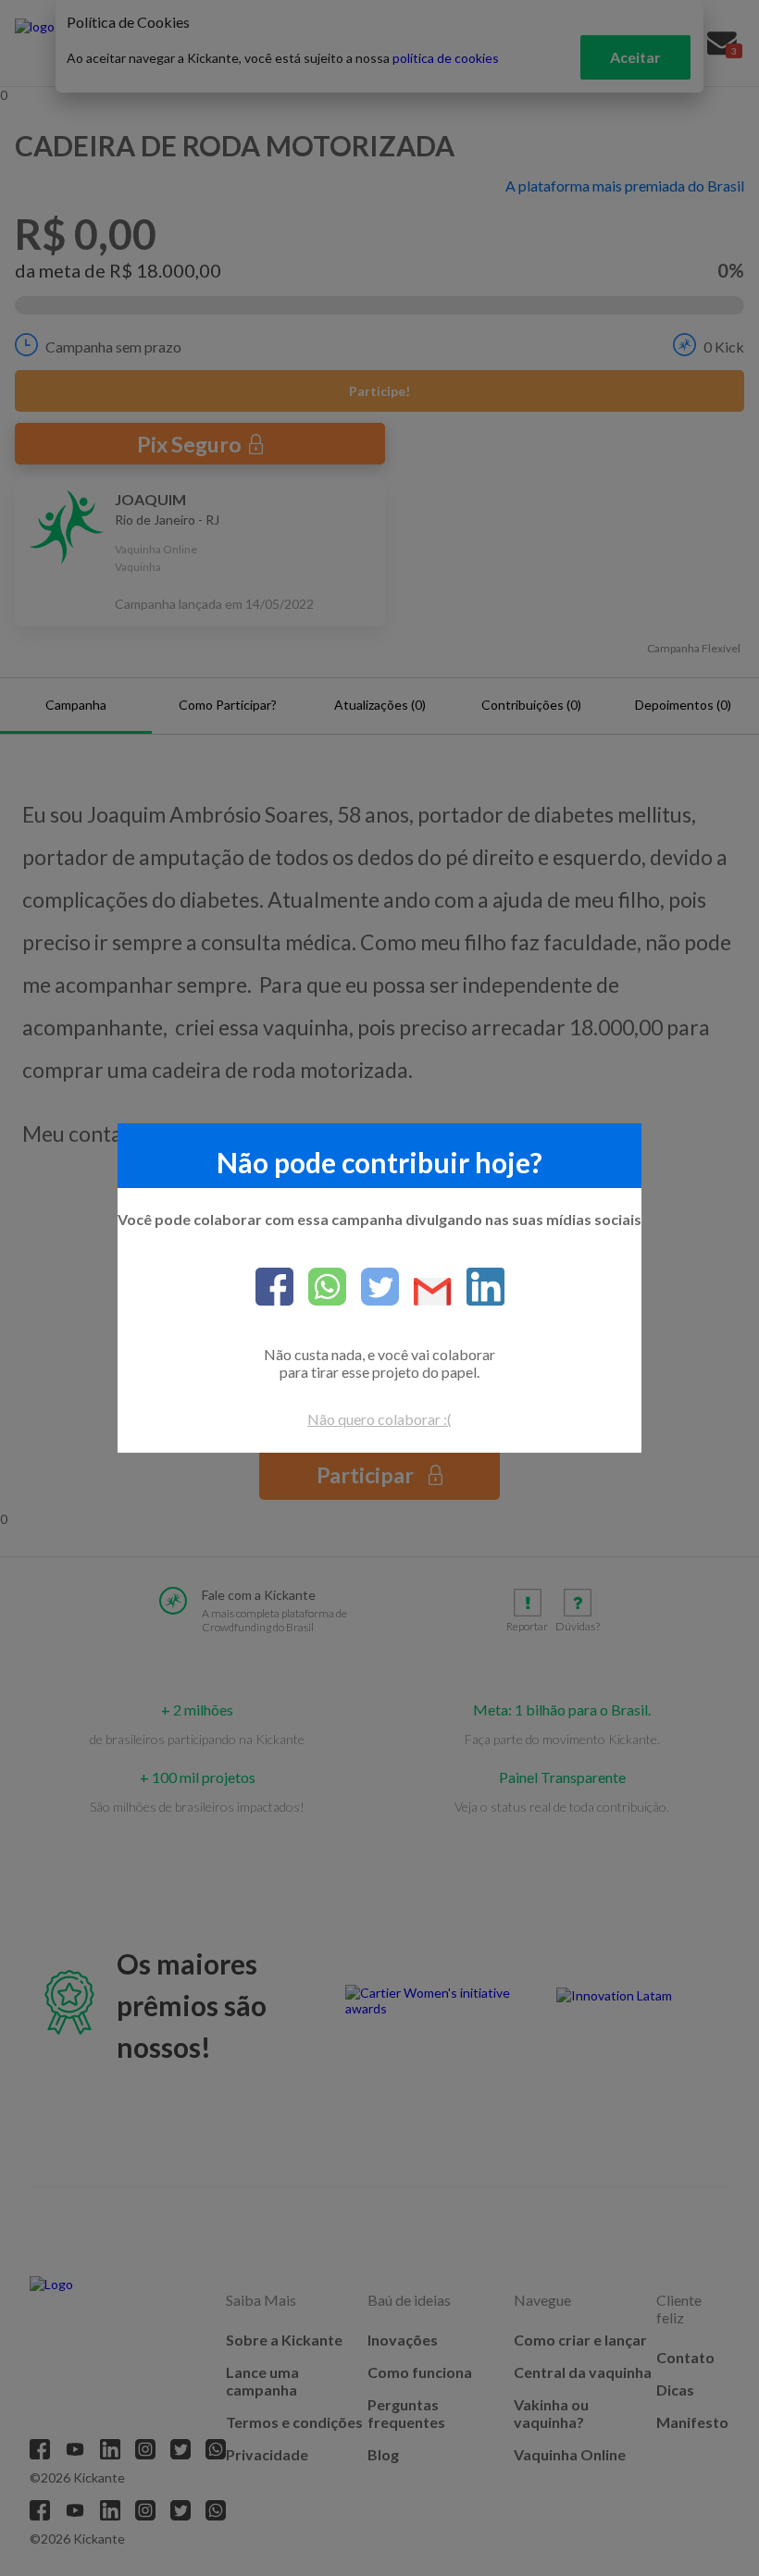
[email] (425, 1293)
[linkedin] (478, 1288)
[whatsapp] (320, 1288)
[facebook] (274, 1288)
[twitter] (373, 1288)
